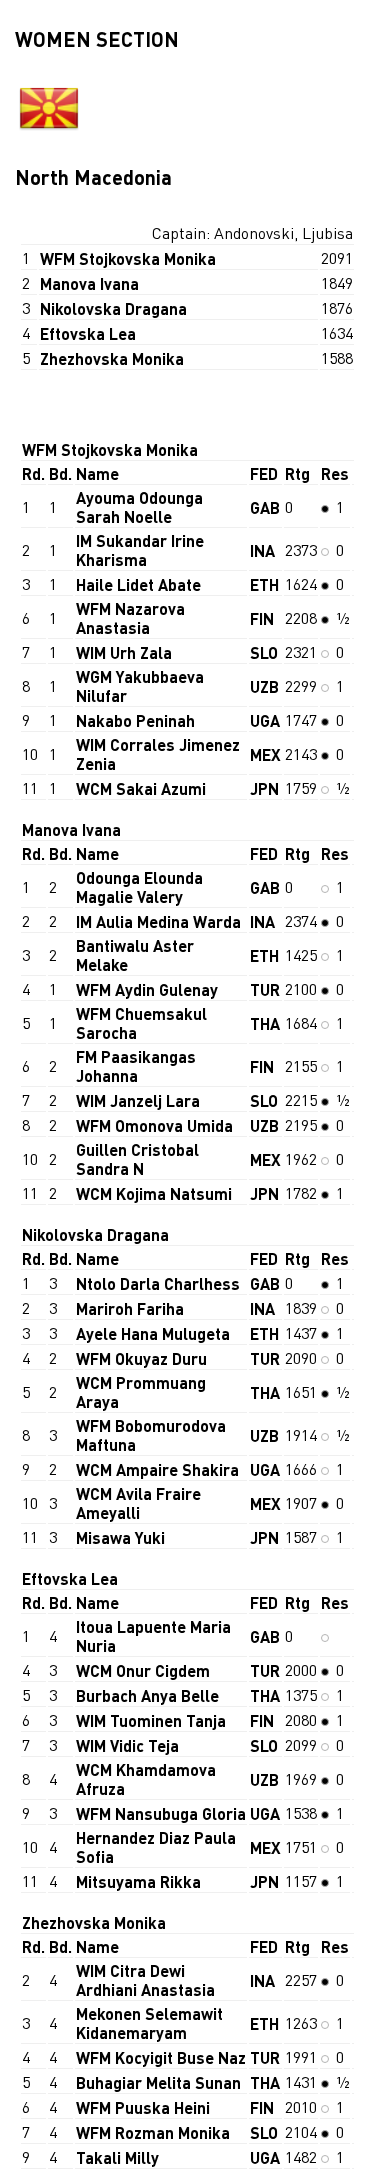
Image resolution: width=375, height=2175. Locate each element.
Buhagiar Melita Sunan (158, 2082)
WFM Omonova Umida (154, 1125)
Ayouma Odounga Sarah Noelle (139, 507)
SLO (264, 652)
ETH (264, 584)
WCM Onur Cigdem (143, 1670)
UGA (265, 720)
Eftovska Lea (88, 333)
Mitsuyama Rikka (138, 1881)
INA (262, 550)
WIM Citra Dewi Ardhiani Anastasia (145, 1980)
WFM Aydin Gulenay (147, 989)
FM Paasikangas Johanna (136, 1066)
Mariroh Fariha (130, 1308)
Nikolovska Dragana (113, 308)
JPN (264, 788)
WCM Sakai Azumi (141, 788)
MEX (265, 754)
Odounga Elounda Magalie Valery (139, 887)
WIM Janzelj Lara (138, 1100)
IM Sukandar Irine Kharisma (140, 550)
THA (265, 1023)
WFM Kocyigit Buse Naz (161, 2057)
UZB (264, 686)
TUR (265, 989)
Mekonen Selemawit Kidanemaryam (149, 2023)
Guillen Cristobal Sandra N (137, 1159)
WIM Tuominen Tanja (151, 1720)
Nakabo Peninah (135, 720)
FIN (262, 618)
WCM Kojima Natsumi (154, 1193)
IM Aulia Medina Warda (158, 921)
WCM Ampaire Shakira (157, 1469)
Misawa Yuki (120, 1537)
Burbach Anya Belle (147, 1695)
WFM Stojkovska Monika (128, 258)
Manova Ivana (89, 283)
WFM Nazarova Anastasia (130, 618)
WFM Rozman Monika (153, 2132)
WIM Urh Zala (124, 652)
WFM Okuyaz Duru (141, 1358)
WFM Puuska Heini (143, 2107)
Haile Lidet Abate (138, 584)
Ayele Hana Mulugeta (153, 1333)
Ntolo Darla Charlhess (158, 1283)
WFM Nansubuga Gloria (161, 1813)
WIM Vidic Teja (127, 1745)
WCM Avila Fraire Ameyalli (138, 1503)
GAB (265, 507)
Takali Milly (117, 2157)
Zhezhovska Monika (112, 358)
